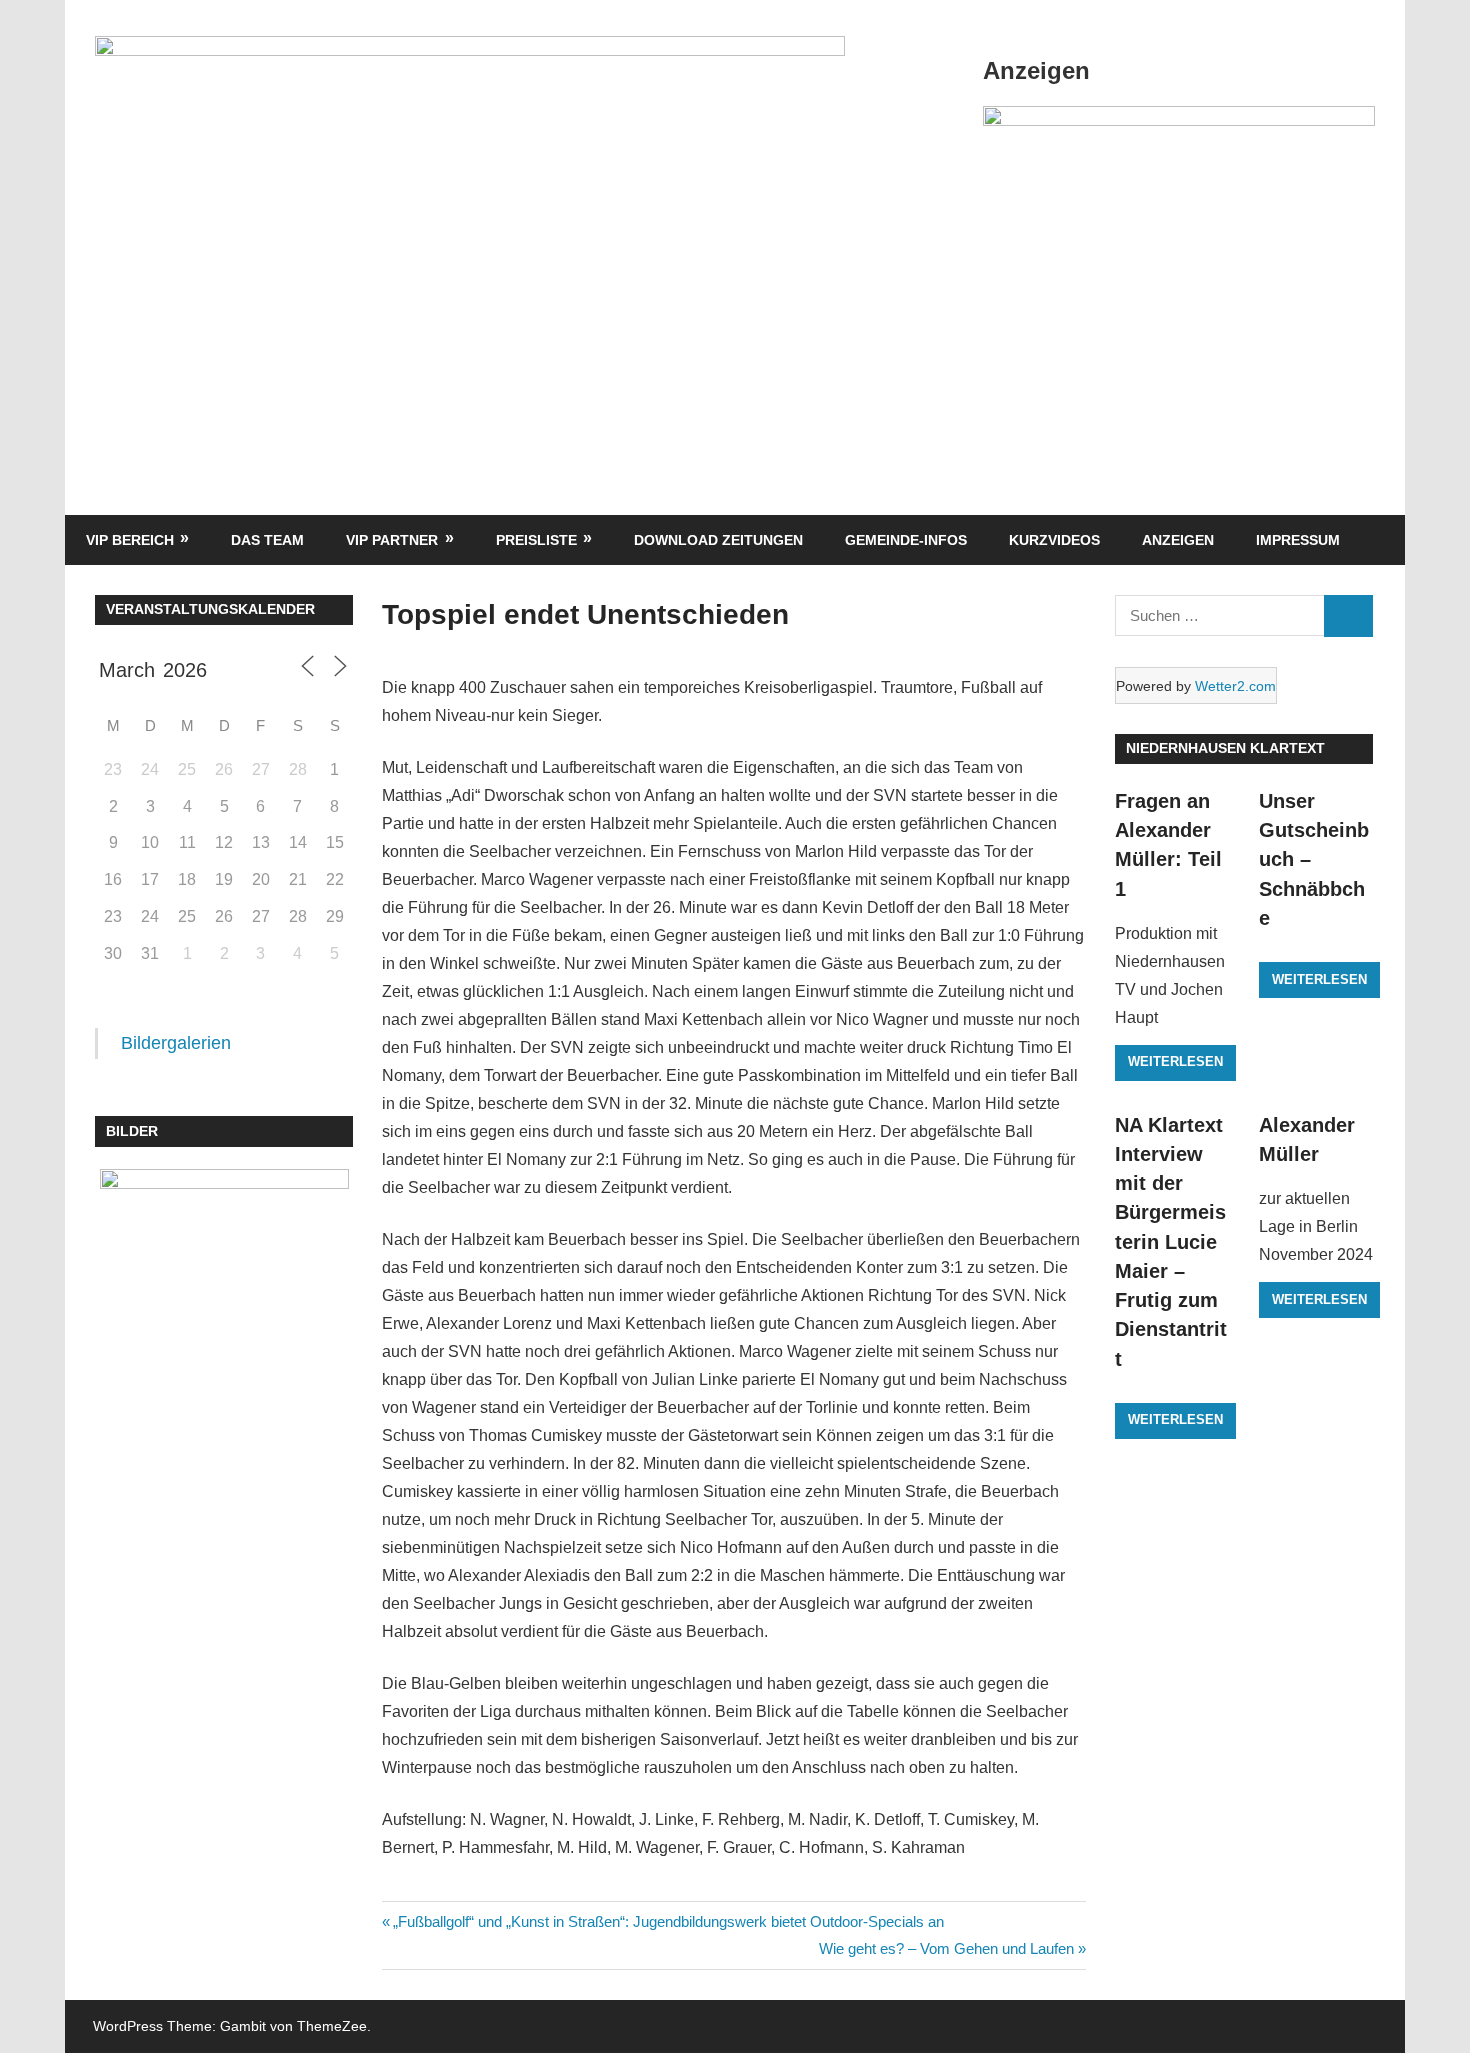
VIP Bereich (130, 540)
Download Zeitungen (718, 540)
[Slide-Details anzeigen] (1179, 120)
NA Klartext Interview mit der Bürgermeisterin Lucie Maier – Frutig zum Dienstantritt (1171, 1242)
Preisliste (536, 540)
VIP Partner (392, 540)
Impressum (1298, 540)
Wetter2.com (1235, 686)
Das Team (267, 540)
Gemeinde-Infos (906, 540)
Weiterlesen (1175, 1061)
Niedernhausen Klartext (1225, 748)
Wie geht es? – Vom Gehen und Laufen (946, 1948)
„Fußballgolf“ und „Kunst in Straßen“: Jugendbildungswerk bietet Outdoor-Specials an (668, 1921)
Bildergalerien (176, 1043)
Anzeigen (1178, 540)
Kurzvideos (1054, 540)
